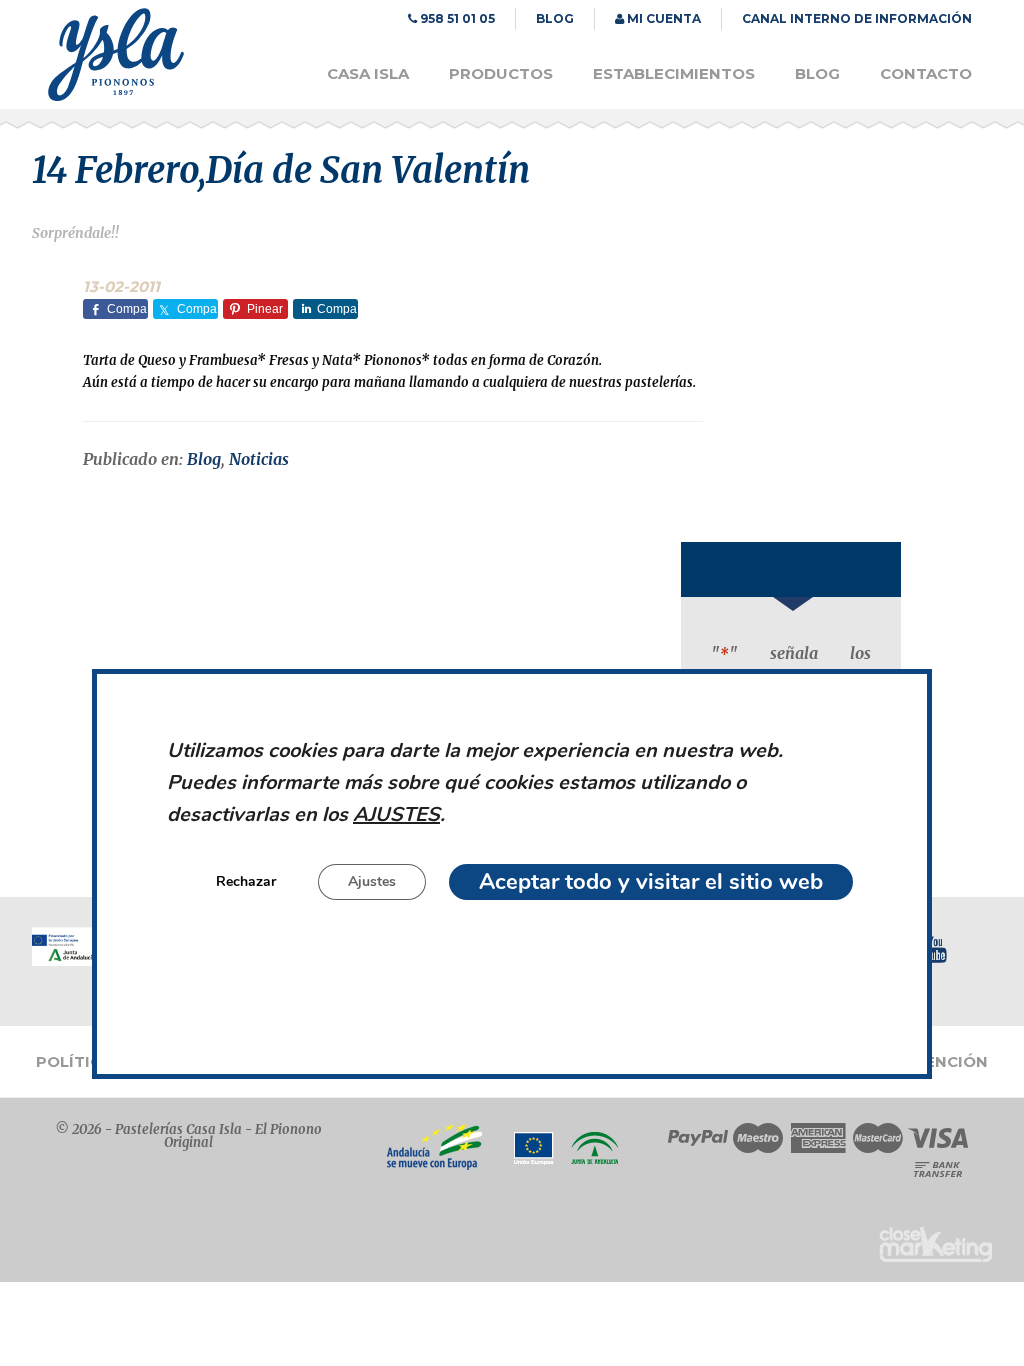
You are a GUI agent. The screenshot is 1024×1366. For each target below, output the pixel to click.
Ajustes (372, 882)
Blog (204, 459)
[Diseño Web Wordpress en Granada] (935, 1244)
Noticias (259, 459)
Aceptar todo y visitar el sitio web (651, 883)
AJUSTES (396, 815)
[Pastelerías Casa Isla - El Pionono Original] (116, 96)
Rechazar (246, 882)
